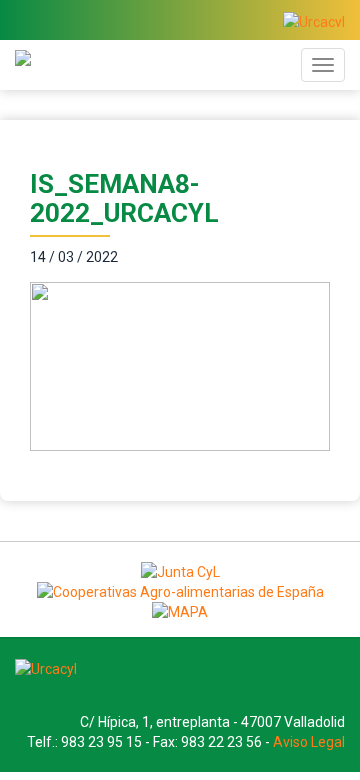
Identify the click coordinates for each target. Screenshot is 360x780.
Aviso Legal (309, 742)
